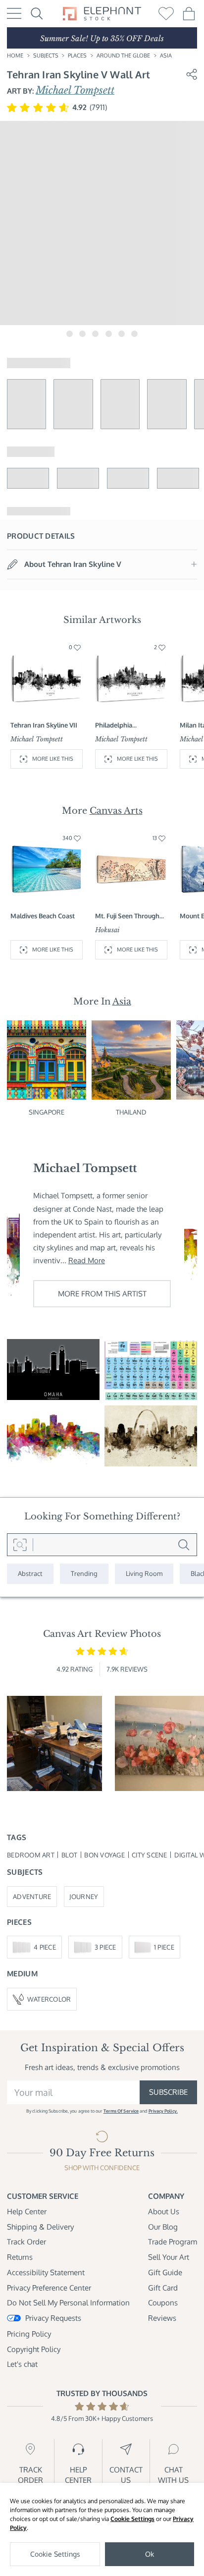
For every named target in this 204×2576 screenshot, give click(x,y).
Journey (84, 1896)
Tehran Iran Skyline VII (44, 725)
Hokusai (107, 930)
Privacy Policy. (163, 2111)
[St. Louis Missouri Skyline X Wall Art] (151, 1436)
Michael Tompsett (75, 90)
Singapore (47, 1112)
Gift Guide (165, 2272)
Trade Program (173, 2241)
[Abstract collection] (30, 1573)
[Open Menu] (14, 13)
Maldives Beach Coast (43, 916)
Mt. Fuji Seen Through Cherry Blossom (127, 916)
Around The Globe (123, 56)
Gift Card (163, 2288)
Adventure (32, 1896)
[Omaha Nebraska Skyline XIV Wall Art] (53, 1370)
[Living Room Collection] (144, 1573)
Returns (20, 2257)
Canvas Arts (116, 811)
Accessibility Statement (46, 2272)
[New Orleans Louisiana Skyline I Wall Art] (53, 1436)
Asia (166, 56)
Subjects (46, 56)
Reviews (162, 2318)
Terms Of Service (121, 2111)
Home (15, 56)
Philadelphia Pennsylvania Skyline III (130, 725)
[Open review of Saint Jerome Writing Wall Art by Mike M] (54, 1743)
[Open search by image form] (20, 1545)
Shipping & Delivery (40, 2227)
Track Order (26, 2241)
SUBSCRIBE (168, 2092)
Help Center (27, 2211)
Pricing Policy (29, 2334)
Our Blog (163, 2227)
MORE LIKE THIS (53, 759)
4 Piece (45, 1947)
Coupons (163, 2302)
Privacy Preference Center (49, 2288)
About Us (164, 2211)
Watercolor (49, 1999)
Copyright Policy (34, 2349)
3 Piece (105, 1947)
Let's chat (22, 2364)
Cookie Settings (132, 2519)
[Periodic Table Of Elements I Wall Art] (151, 1370)
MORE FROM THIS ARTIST (102, 1293)
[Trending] (84, 1573)
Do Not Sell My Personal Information (68, 2302)
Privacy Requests (53, 2318)
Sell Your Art (169, 2257)
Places (77, 56)
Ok (150, 2554)
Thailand (131, 1112)
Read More (87, 1260)
